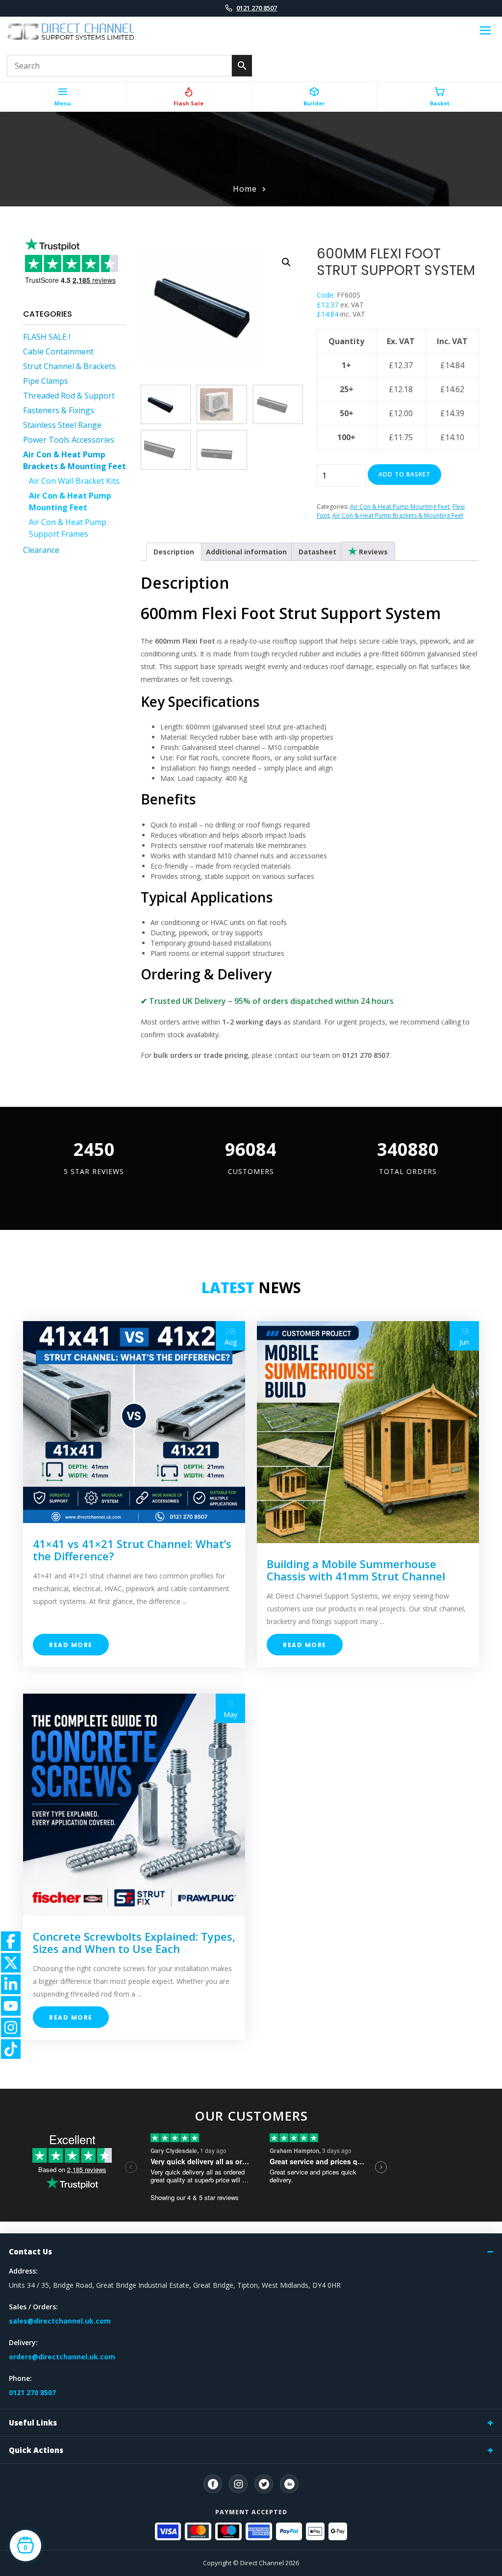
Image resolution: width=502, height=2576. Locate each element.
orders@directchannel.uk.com (62, 2357)
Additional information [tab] (246, 552)
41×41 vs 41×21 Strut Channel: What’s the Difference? (132, 1550)
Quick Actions (36, 2450)
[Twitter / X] (264, 2484)
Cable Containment (58, 351)
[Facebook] (213, 2484)
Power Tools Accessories (69, 440)
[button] (286, 262)
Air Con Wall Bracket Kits (74, 481)
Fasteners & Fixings (59, 410)
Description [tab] (174, 552)
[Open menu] (485, 32)
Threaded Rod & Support (69, 396)
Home (245, 189)
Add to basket (404, 474)
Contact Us (30, 2251)
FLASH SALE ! (47, 337)
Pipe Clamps (46, 381)
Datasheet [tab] (317, 552)
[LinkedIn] (289, 2484)
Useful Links (33, 2423)
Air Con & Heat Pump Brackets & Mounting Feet (398, 515)
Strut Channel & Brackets (69, 366)
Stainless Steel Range (62, 425)
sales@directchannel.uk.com (60, 2321)
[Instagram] (238, 2484)
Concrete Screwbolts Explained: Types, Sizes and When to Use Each (134, 1942)
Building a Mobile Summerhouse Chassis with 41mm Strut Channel (356, 1570)
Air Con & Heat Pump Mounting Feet (400, 507)
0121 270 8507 (257, 8)
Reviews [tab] (372, 552)
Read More (71, 1645)
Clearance (41, 550)
